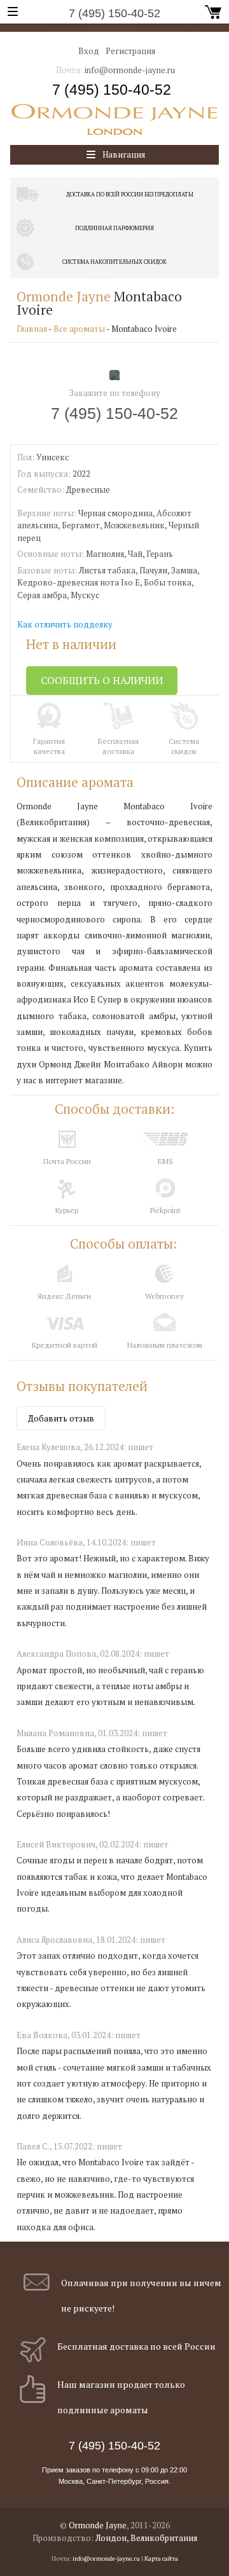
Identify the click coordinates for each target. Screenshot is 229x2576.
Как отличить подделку (65, 624)
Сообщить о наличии (102, 680)
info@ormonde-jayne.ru (130, 70)
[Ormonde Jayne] (114, 120)
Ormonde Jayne (64, 296)
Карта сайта (161, 2559)
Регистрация (130, 51)
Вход (89, 51)
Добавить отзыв (61, 1418)
